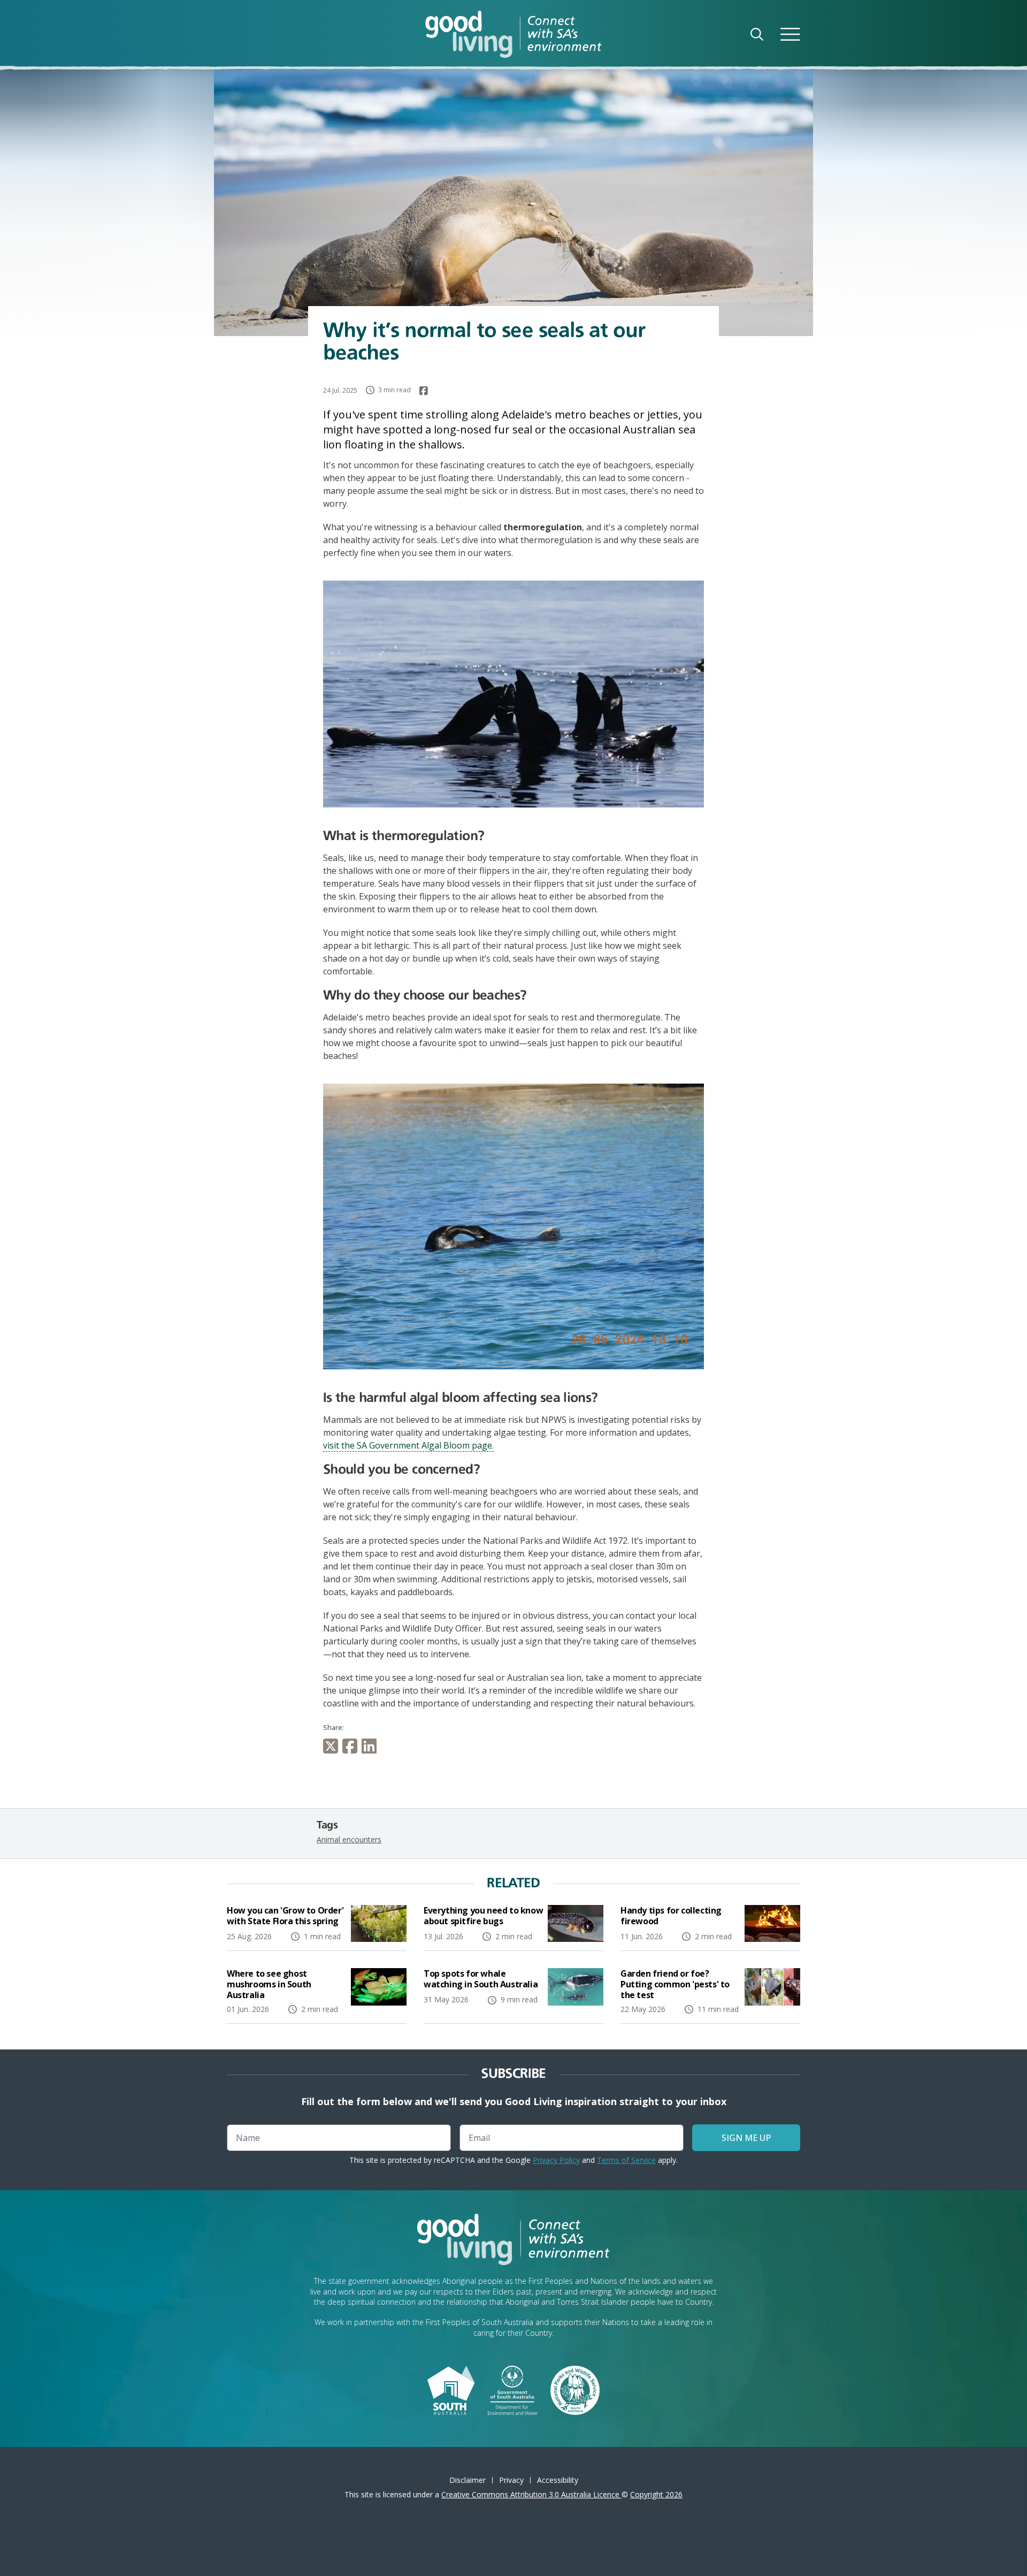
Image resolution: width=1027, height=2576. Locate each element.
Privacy (511, 2480)
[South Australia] (451, 2389)
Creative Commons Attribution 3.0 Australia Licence (531, 2494)
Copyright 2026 (656, 2494)
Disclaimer (467, 2480)
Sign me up (746, 2138)
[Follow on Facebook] (424, 391)
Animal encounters (349, 1839)
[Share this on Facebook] (352, 1746)
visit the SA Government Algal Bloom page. (408, 1445)
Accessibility (558, 2480)
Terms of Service (626, 2160)
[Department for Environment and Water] (513, 2389)
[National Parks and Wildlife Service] (575, 2389)
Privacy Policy (556, 2160)
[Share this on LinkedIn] (371, 1746)
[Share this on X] (333, 1746)
